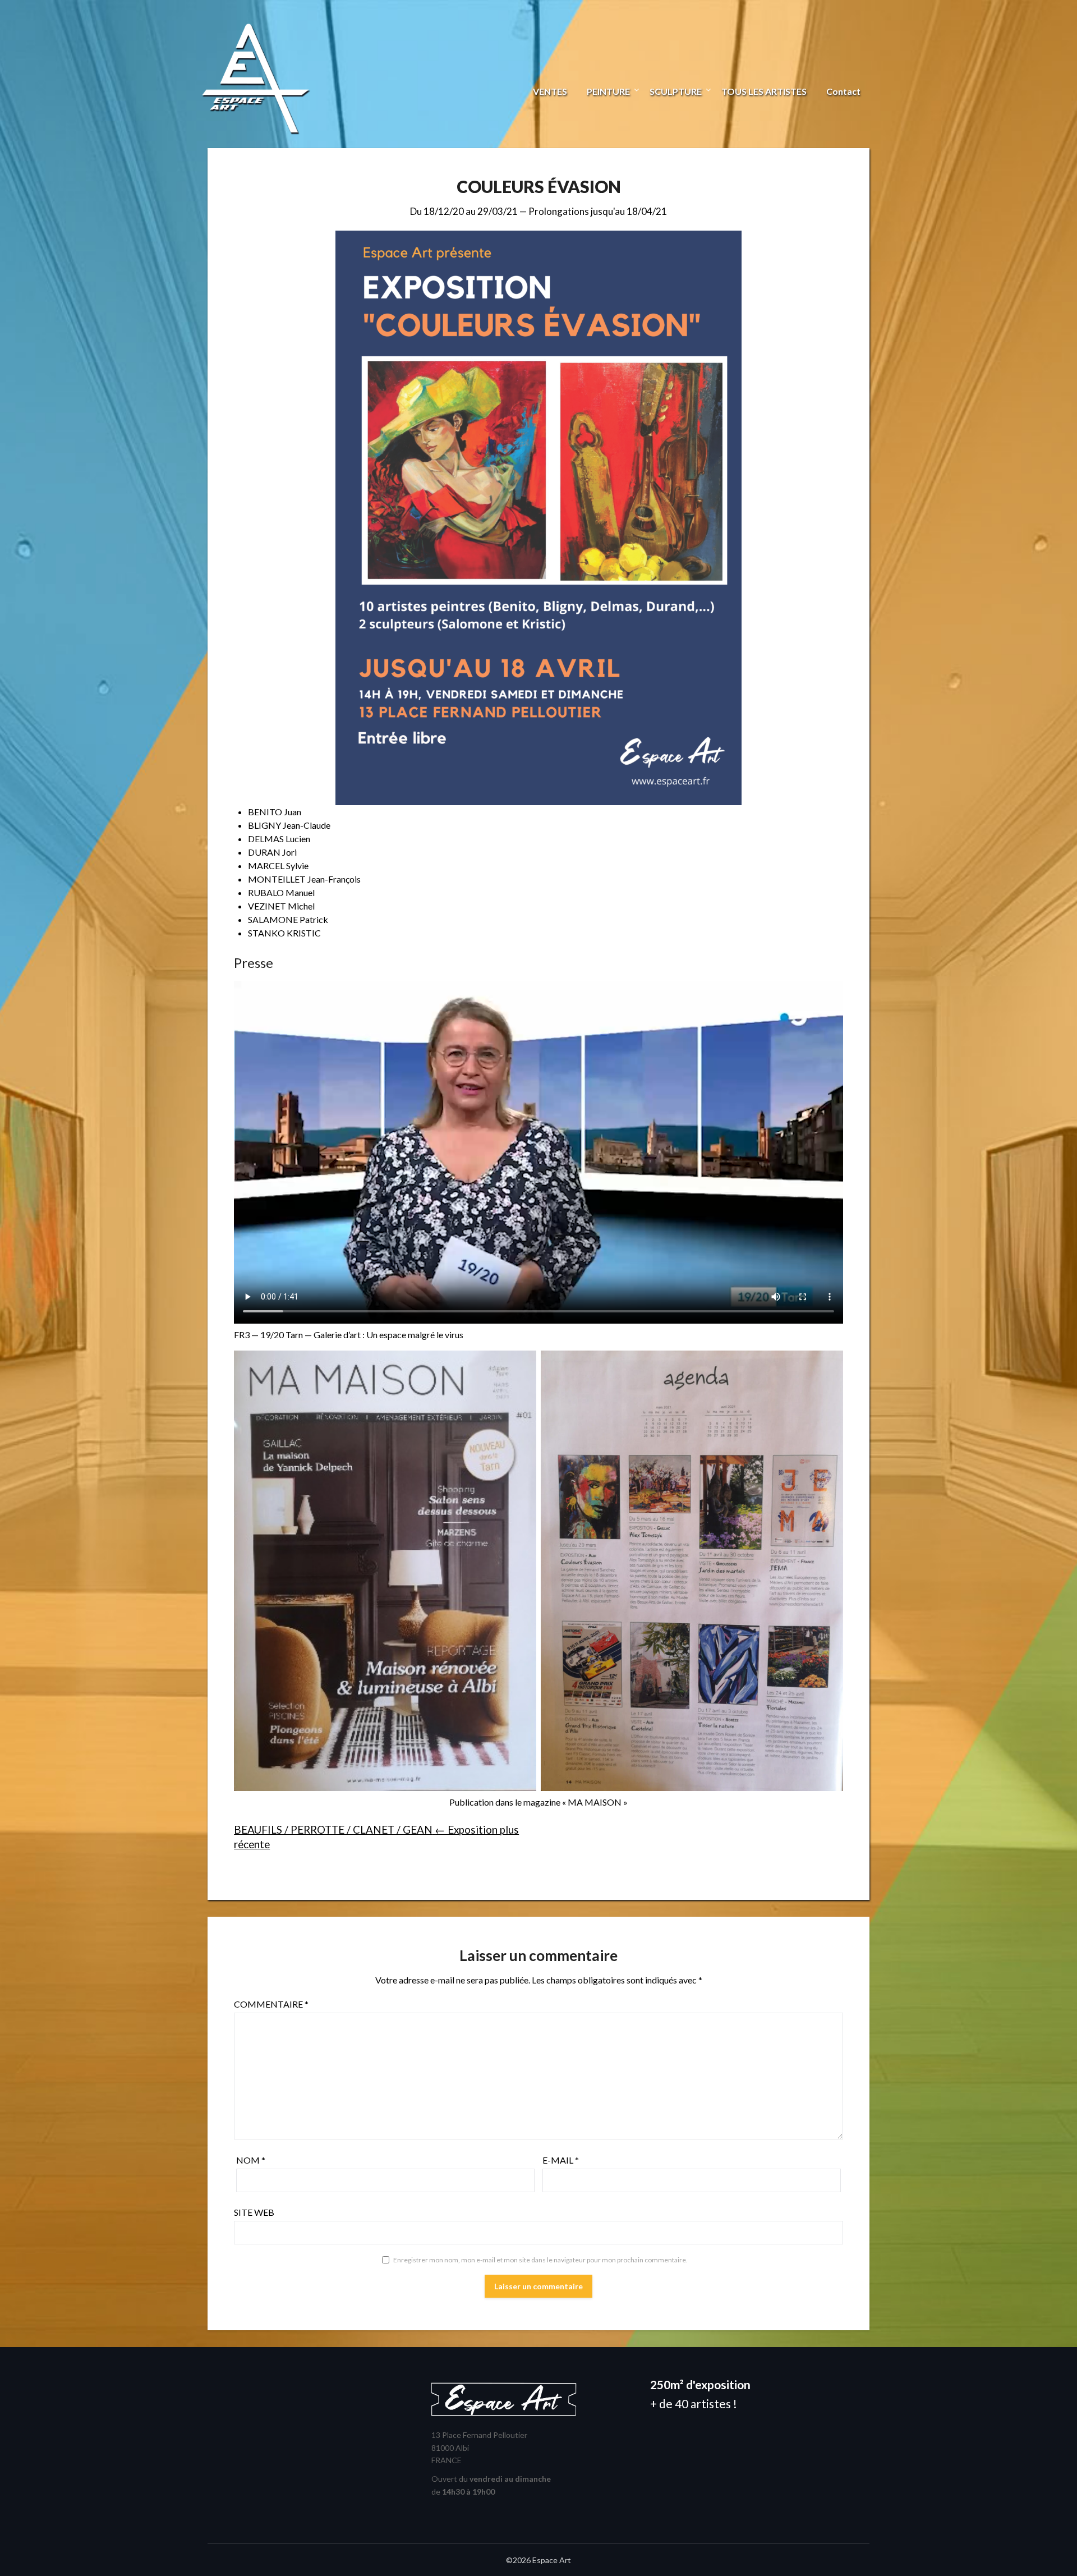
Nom (251, 2160)
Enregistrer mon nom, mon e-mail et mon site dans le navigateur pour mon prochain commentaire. (540, 2260)
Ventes (550, 91)
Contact (843, 91)
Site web (254, 2212)
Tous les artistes (764, 91)
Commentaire (271, 2004)
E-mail (561, 2160)
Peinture (608, 91)
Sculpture (676, 91)
